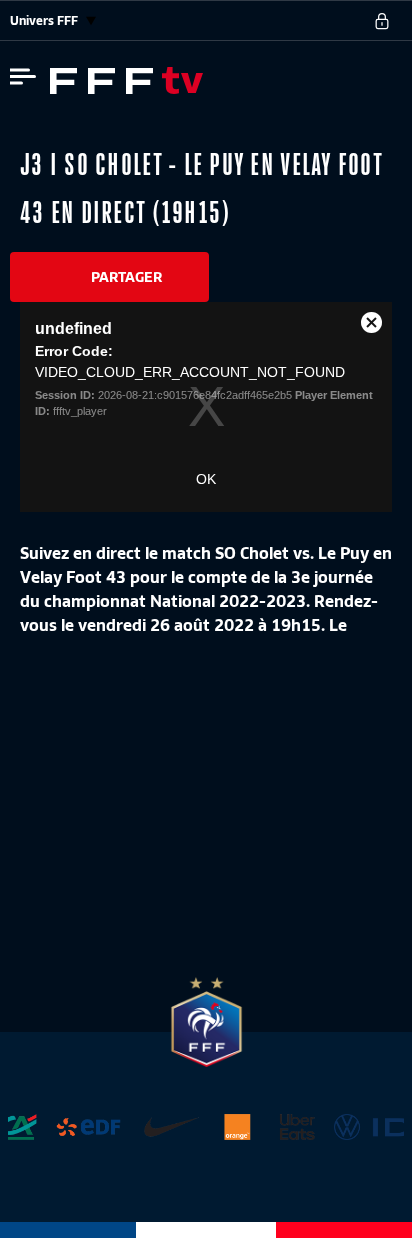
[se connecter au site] (382, 21)
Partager (126, 277)
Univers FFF (45, 20)
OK (206, 479)
